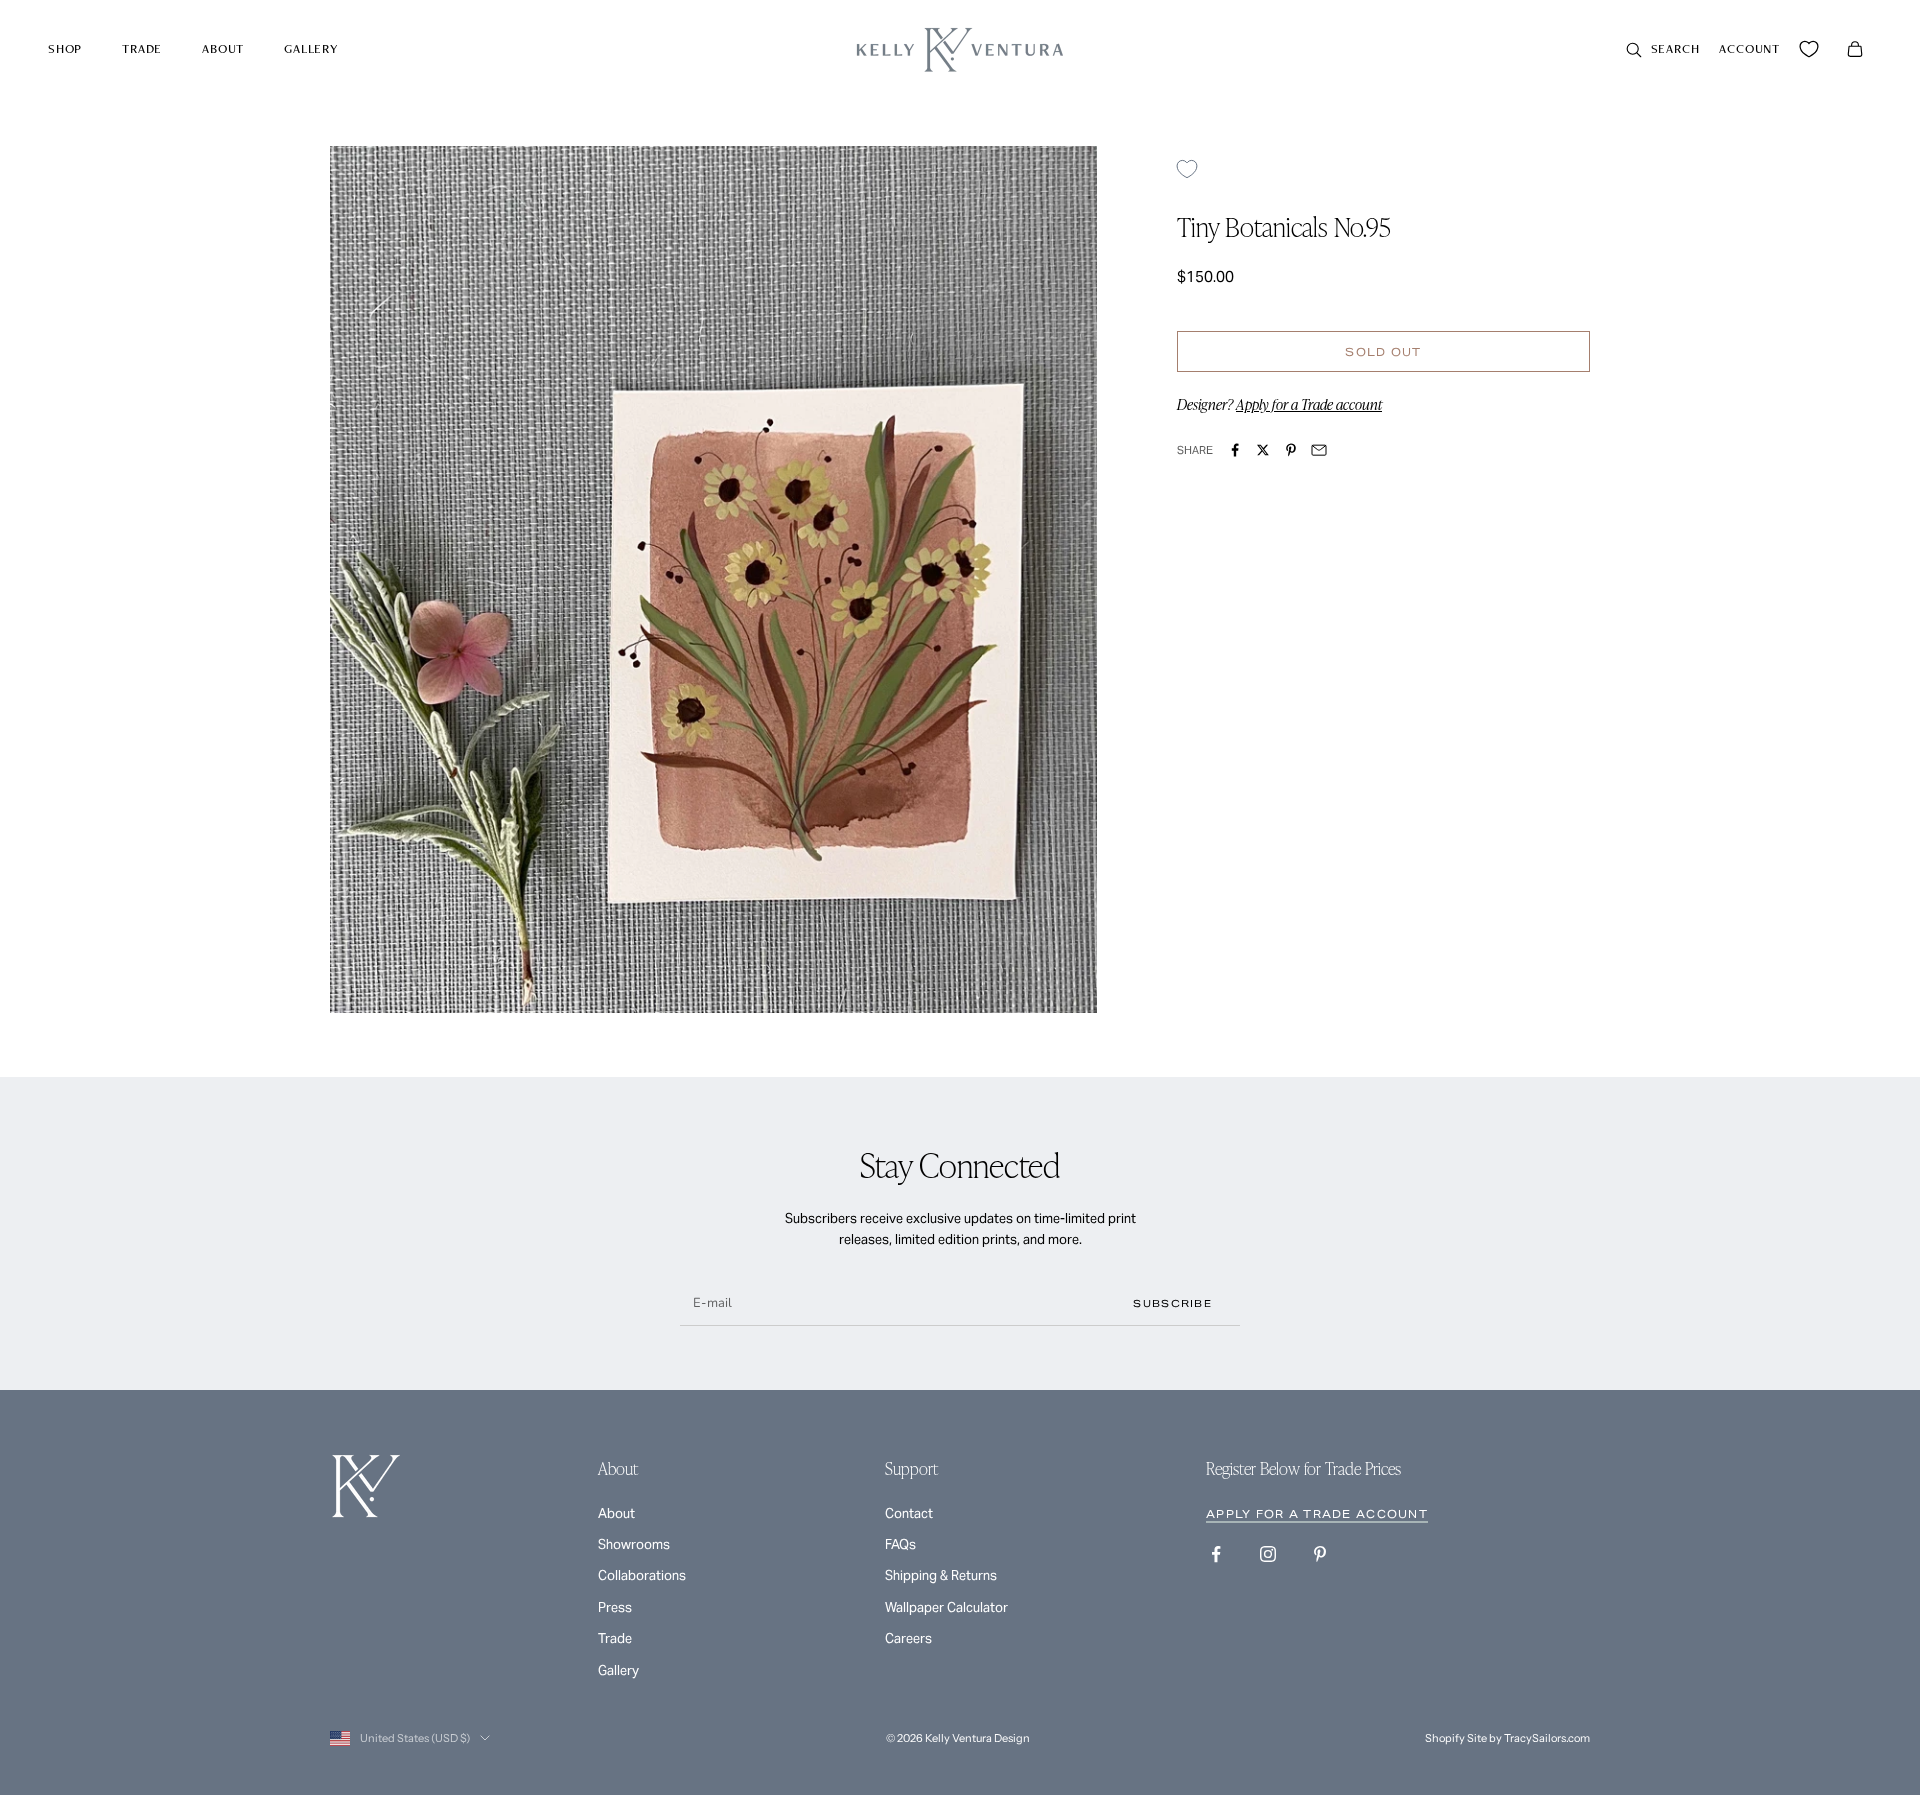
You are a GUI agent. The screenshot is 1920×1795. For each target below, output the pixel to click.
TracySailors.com (1547, 1738)
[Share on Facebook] (1235, 450)
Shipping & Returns (941, 1575)
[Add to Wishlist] (1194, 168)
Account (1749, 48)
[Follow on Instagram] (1268, 1554)
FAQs (900, 1544)
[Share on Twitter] (1263, 450)
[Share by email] (1319, 450)
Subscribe (1172, 1303)
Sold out (1383, 352)
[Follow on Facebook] (1216, 1554)
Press (615, 1607)
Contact (909, 1513)
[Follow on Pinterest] (1320, 1554)
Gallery (311, 48)
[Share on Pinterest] (1291, 450)
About (223, 48)
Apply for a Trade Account (1317, 1514)
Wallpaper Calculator (946, 1607)
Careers (908, 1638)
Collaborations (642, 1575)
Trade (142, 48)
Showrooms (634, 1544)
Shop (65, 48)
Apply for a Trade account (1309, 404)
